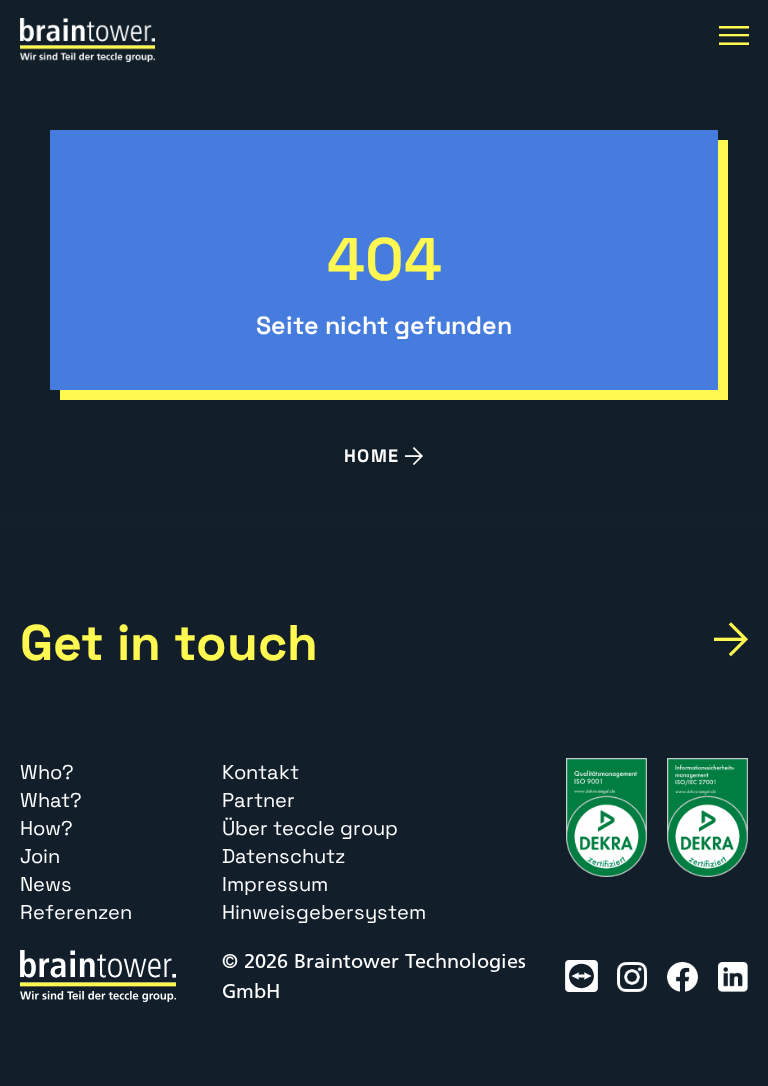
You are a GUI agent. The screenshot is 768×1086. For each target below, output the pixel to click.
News (46, 884)
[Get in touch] (731, 639)
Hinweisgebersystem (324, 912)
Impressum (275, 884)
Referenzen (76, 912)
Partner (258, 800)
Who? (47, 772)
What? (51, 800)
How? (46, 828)
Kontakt (260, 772)
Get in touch (169, 643)
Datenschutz (283, 856)
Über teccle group (310, 828)
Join (40, 856)
